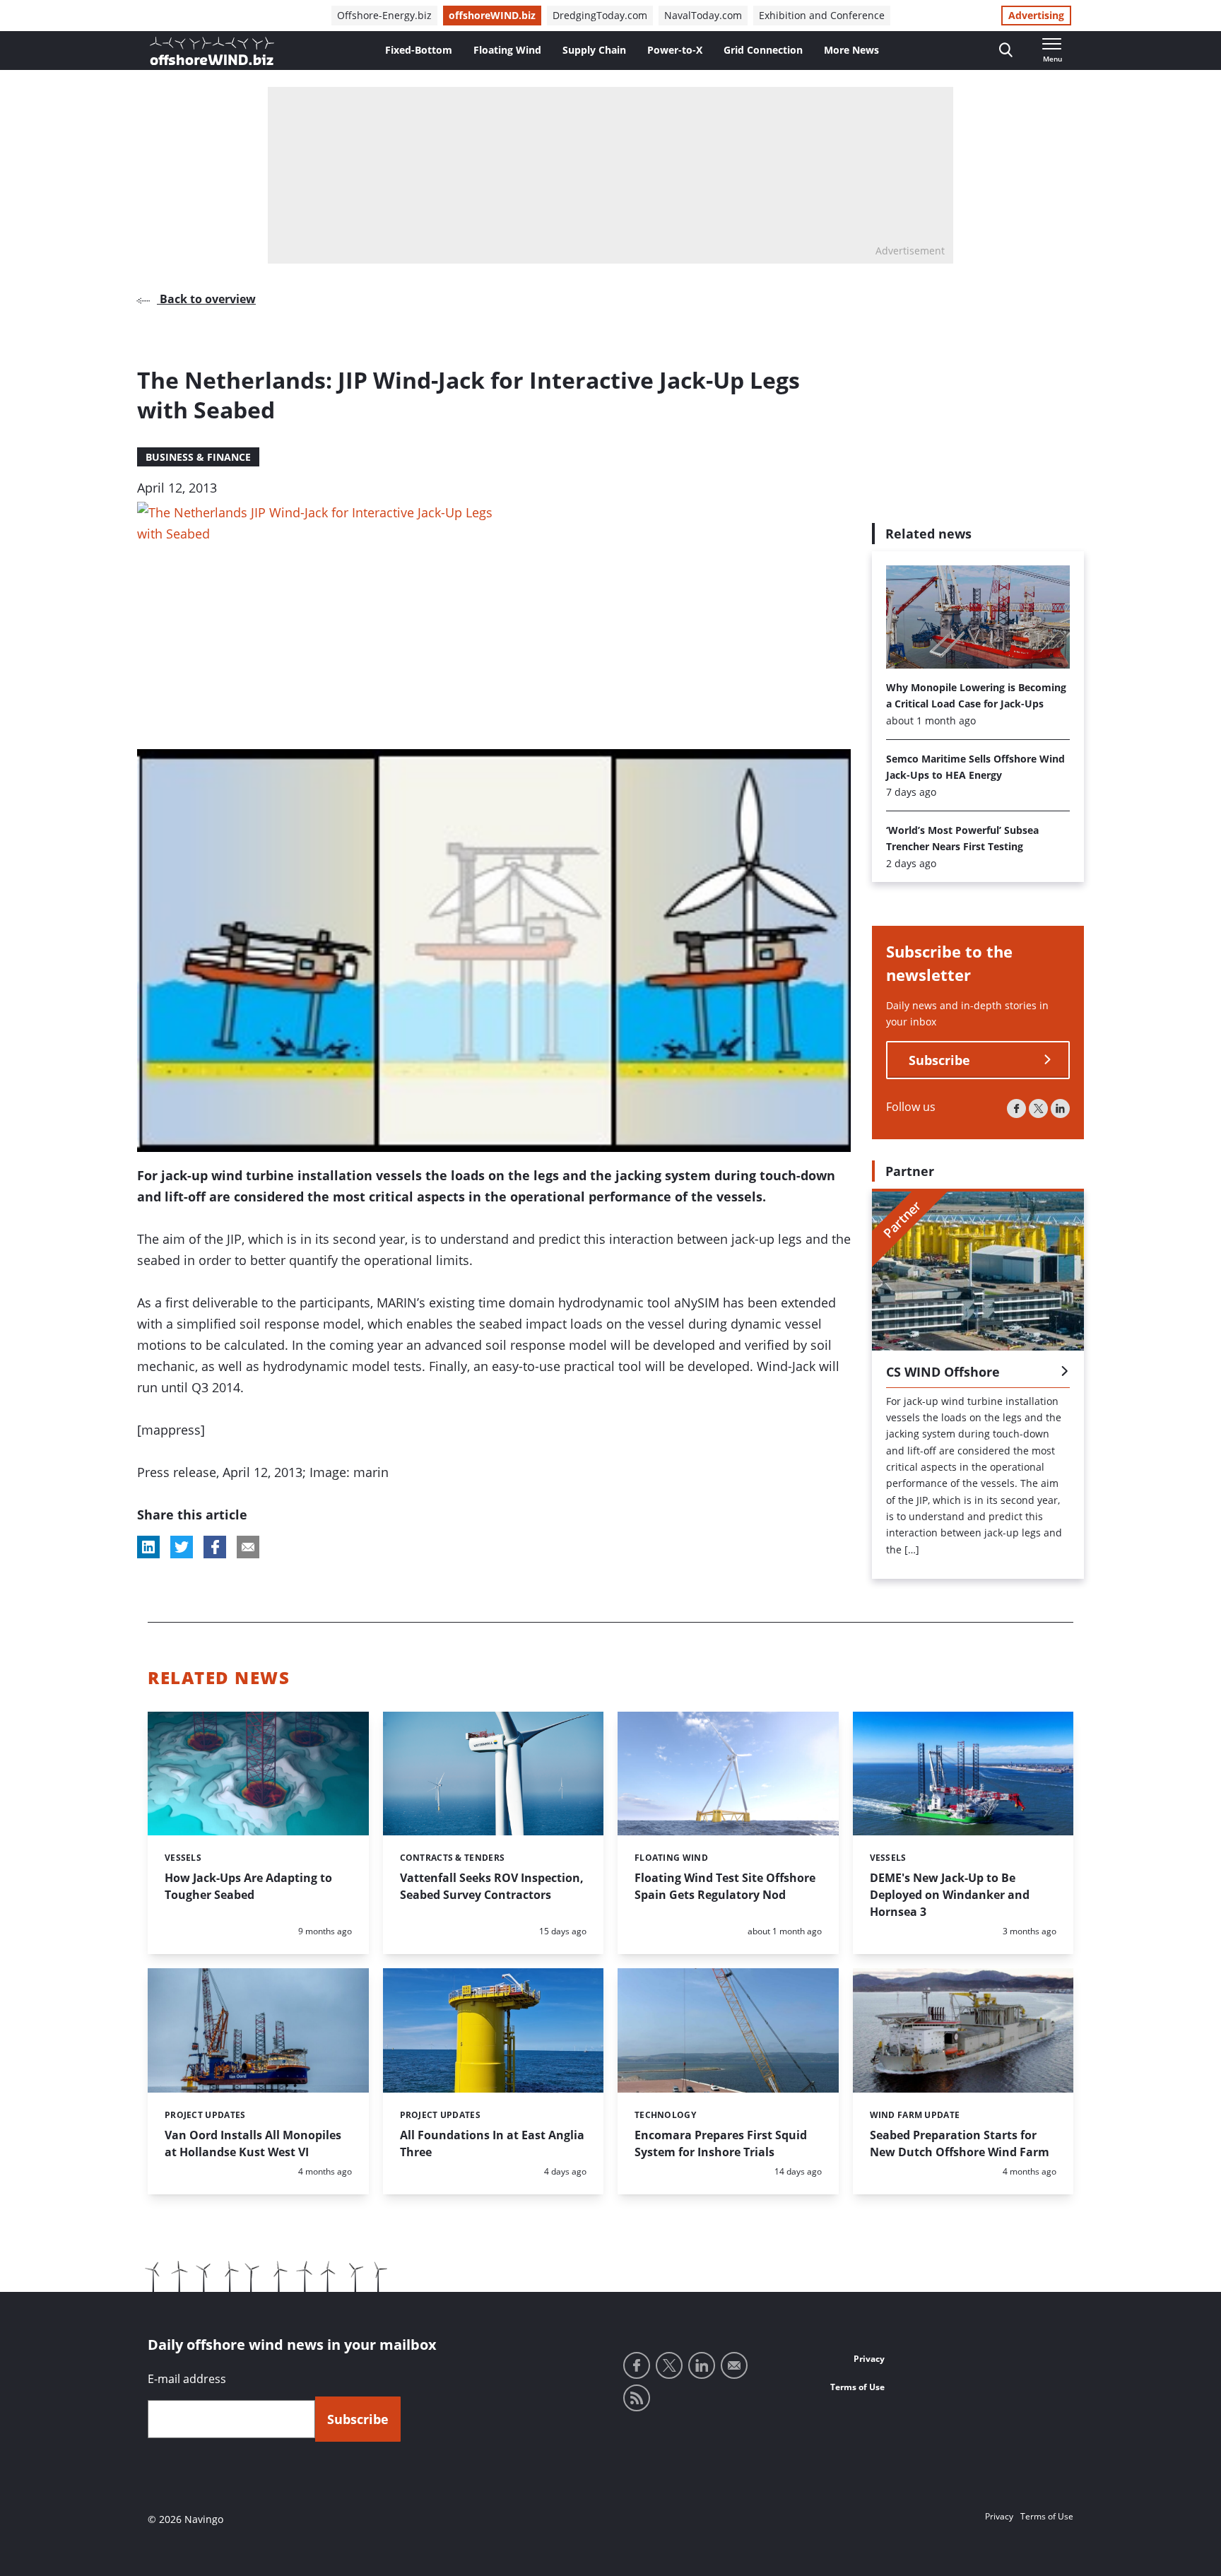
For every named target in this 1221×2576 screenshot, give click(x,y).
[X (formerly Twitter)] (1038, 1108)
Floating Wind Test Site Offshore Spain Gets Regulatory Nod (725, 1886)
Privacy (869, 2359)
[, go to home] (212, 51)
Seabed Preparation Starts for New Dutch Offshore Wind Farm (960, 2143)
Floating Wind (507, 50)
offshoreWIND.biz (492, 15)
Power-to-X (675, 50)
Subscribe (939, 1060)
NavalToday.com (703, 15)
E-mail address (187, 2379)
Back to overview (206, 299)
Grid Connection (763, 50)
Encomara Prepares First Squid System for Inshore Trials (721, 2143)
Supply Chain (594, 50)
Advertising (1036, 15)
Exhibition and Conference (822, 15)
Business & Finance (198, 457)
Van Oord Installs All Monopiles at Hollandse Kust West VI (253, 2143)
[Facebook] (1016, 1108)
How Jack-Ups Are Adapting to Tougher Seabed (248, 1886)
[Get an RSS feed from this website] (637, 2398)
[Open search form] (1006, 51)
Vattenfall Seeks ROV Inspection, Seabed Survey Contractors (492, 1886)
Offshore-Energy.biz (384, 15)
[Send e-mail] (734, 2365)
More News (851, 50)
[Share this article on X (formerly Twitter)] (182, 1547)
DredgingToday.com (600, 15)
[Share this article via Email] (248, 1547)
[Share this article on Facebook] (215, 1547)
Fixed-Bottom (419, 50)
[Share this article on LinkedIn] (148, 1547)
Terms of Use (857, 2387)
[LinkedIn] (1060, 1108)
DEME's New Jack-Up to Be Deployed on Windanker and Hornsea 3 (950, 1895)
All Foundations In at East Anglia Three (492, 2143)
